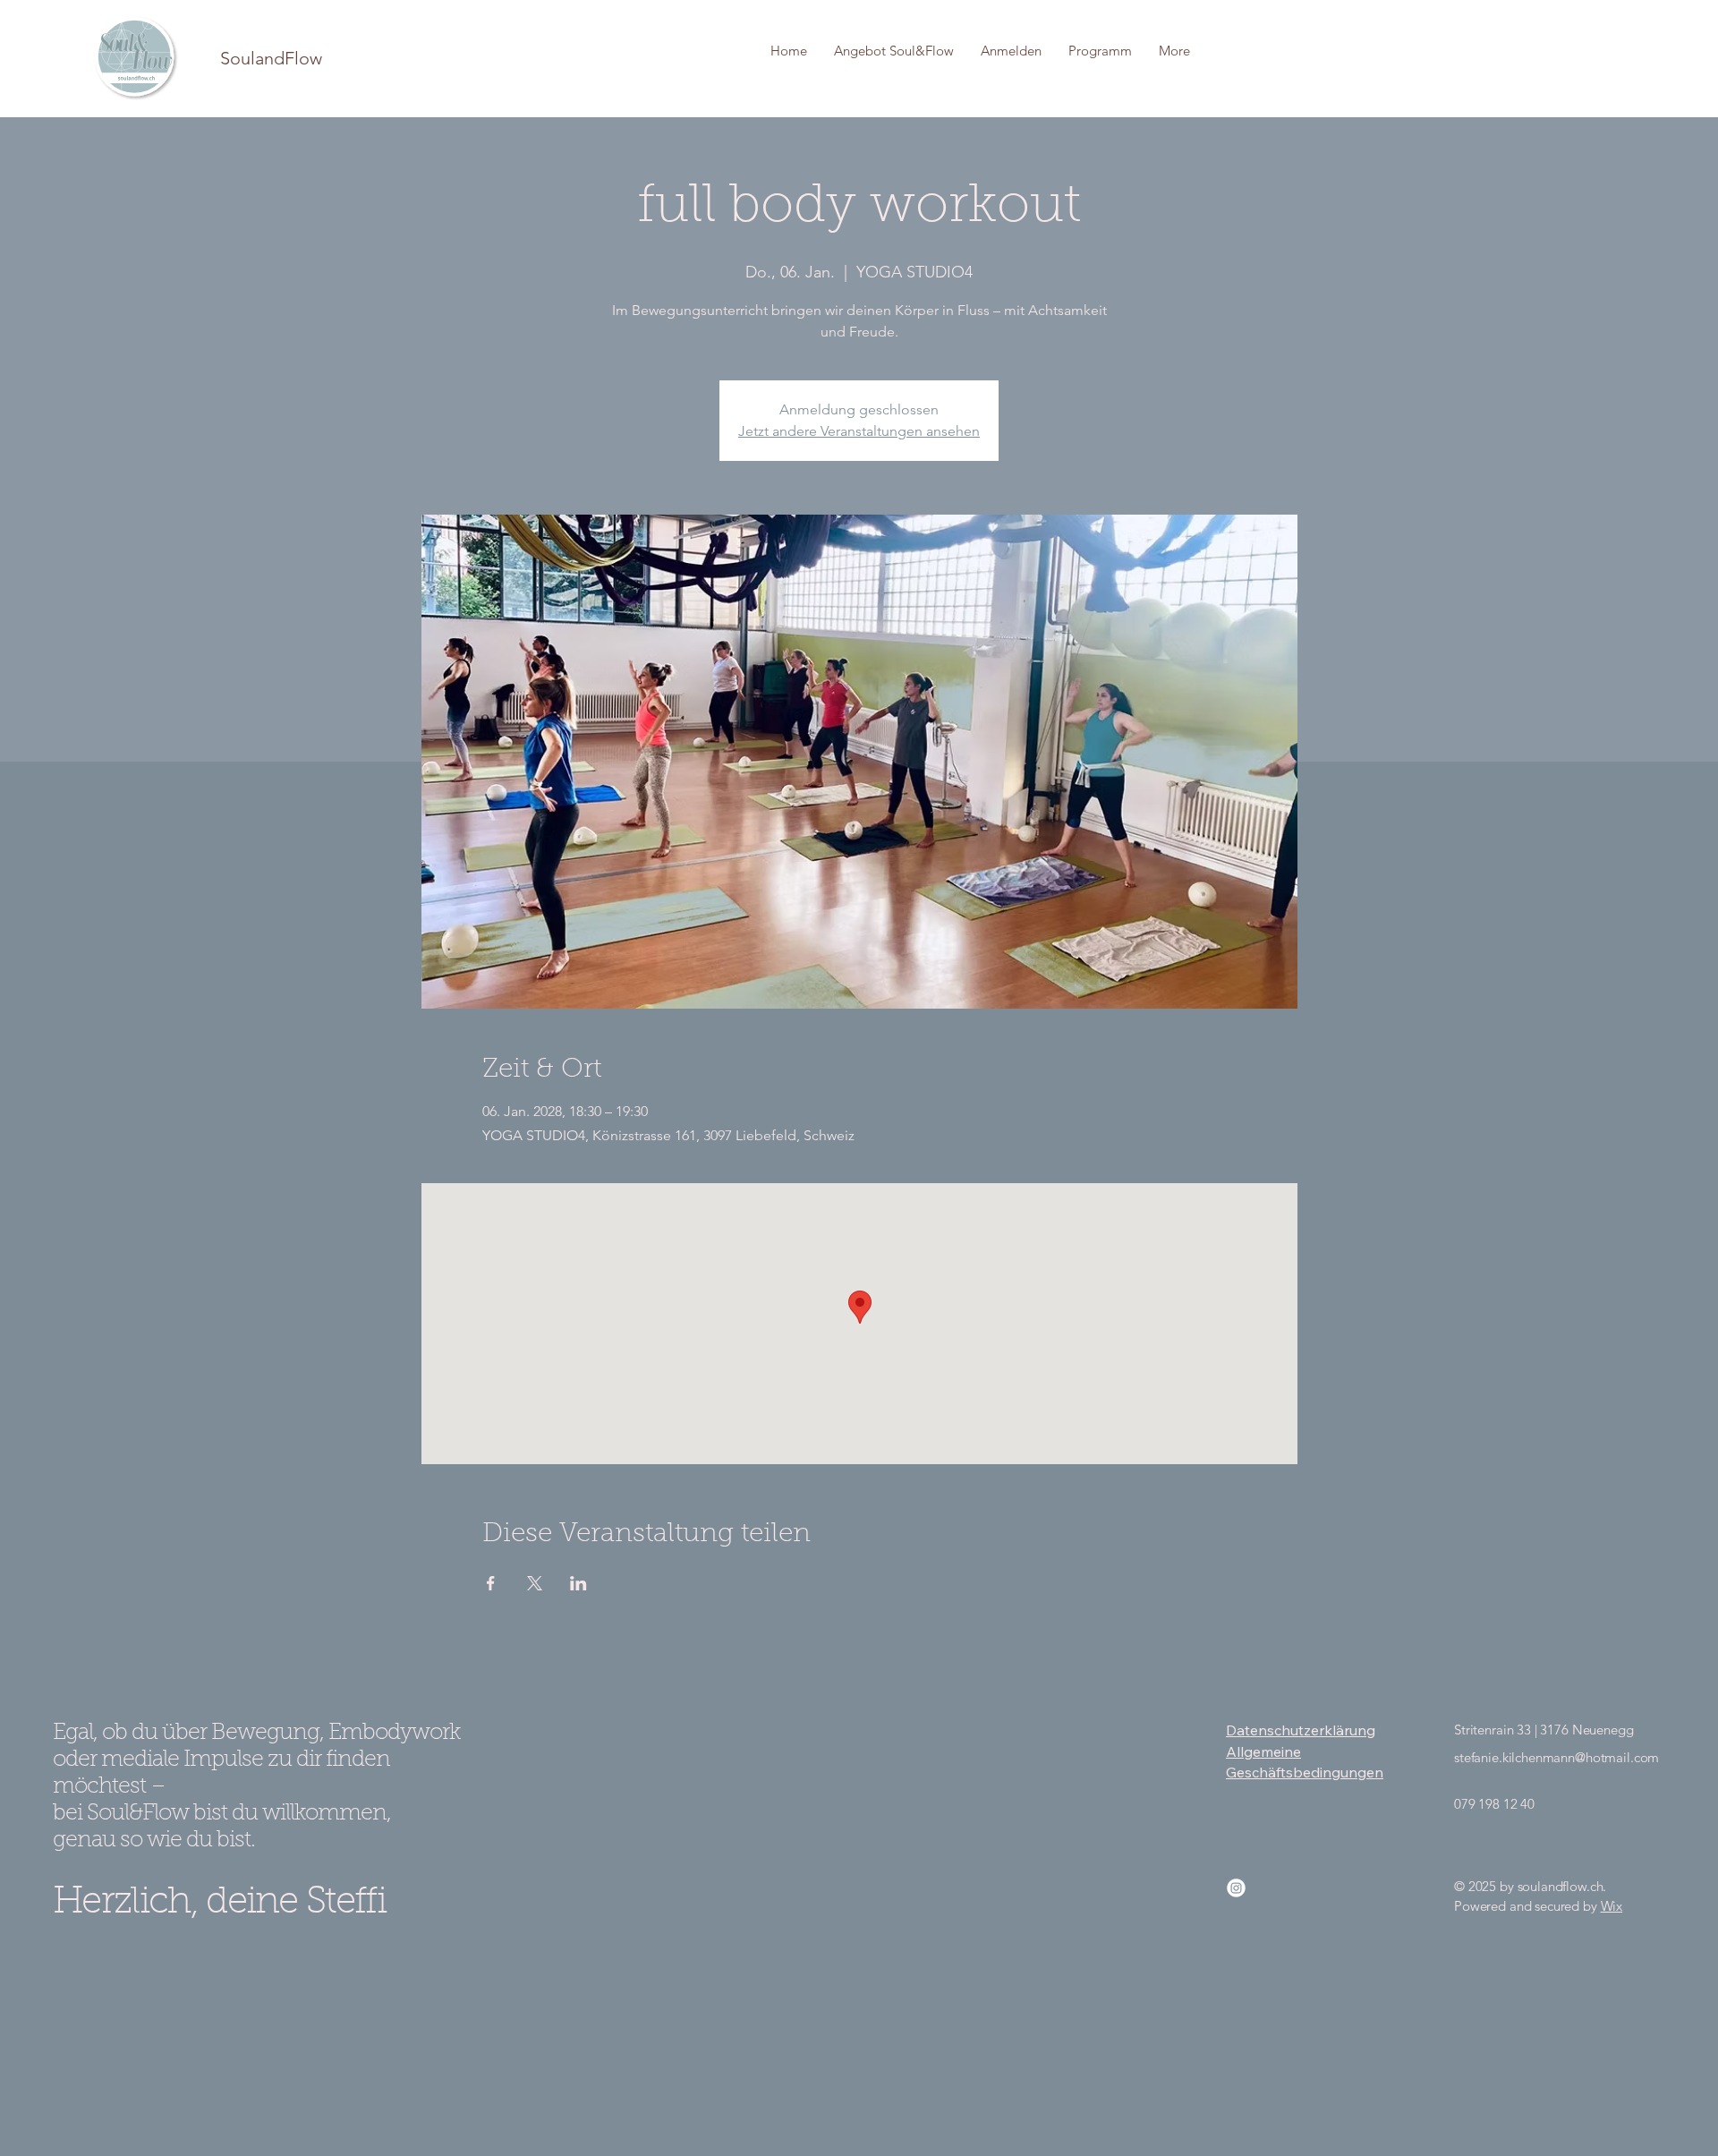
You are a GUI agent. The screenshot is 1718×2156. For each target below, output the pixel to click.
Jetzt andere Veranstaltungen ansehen (859, 431)
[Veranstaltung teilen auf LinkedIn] (578, 1583)
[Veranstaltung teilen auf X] (535, 1583)
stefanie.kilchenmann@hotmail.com (1556, 1757)
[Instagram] (1236, 1888)
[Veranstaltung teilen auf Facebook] (491, 1583)
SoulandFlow (271, 58)
